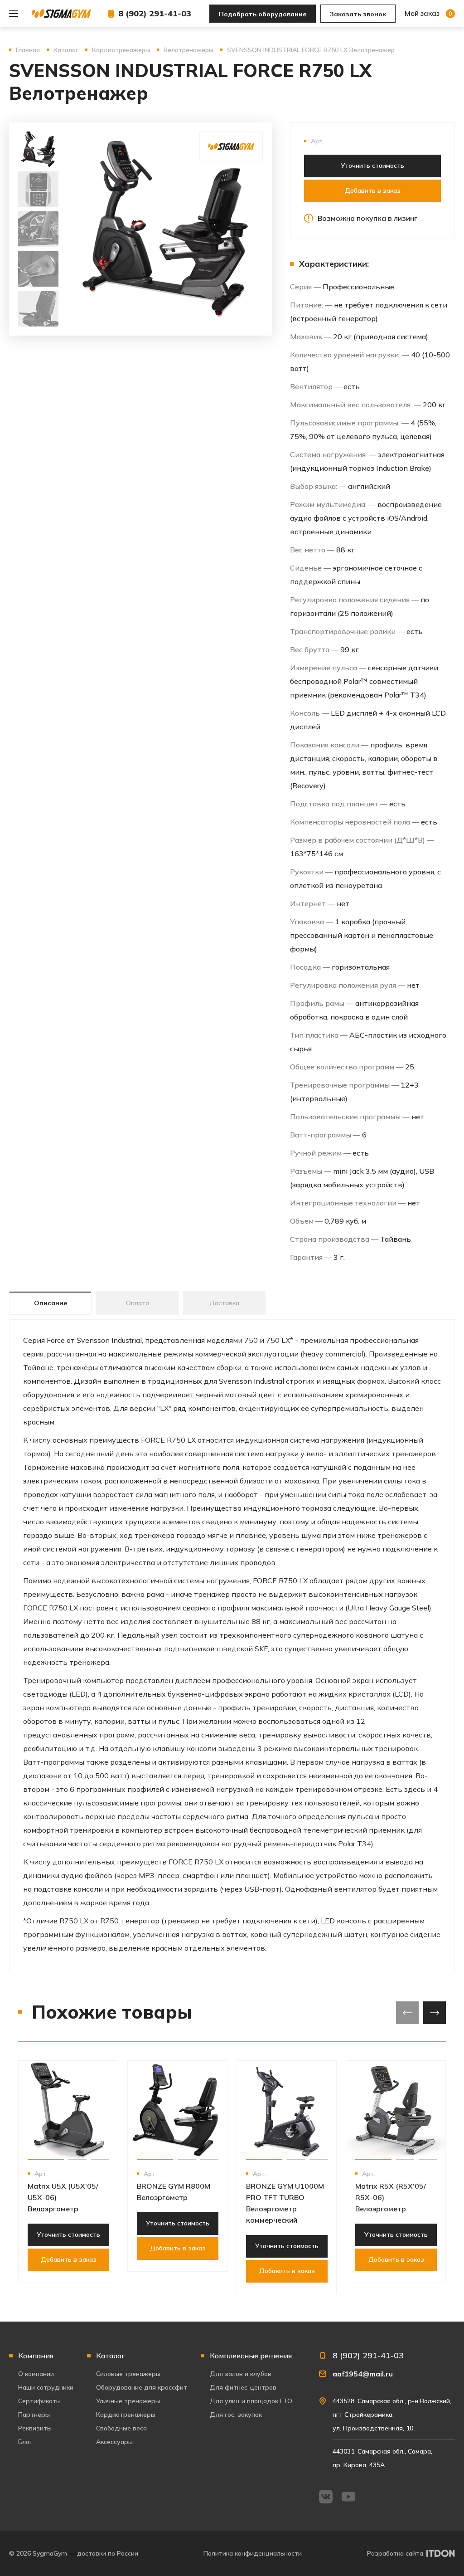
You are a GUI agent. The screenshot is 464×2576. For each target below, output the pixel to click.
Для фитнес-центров (243, 2387)
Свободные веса (121, 2428)
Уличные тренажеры (128, 2401)
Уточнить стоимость (372, 166)
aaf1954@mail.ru (363, 2374)
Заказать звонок (358, 14)
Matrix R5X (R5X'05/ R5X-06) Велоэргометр (391, 2197)
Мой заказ (428, 13)
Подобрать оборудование (263, 14)
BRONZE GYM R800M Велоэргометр (174, 2192)
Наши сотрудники (46, 2387)
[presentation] (407, 2013)
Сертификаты (39, 2401)
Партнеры (34, 2415)
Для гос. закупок (236, 2415)
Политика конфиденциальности (253, 2553)
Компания (36, 2356)
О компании (36, 2374)
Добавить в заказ (373, 190)
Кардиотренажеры (126, 2415)
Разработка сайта (395, 2553)
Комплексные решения (251, 2356)
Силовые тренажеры (128, 2374)
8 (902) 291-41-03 (155, 13)
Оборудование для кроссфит (142, 2387)
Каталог (111, 2356)
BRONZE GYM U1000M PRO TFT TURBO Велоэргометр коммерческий (285, 2203)
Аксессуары (114, 2442)
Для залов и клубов (241, 2374)
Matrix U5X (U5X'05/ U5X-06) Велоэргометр (63, 2197)
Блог (25, 2442)
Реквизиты (35, 2428)
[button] (46, 2160)
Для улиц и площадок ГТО (251, 2401)
